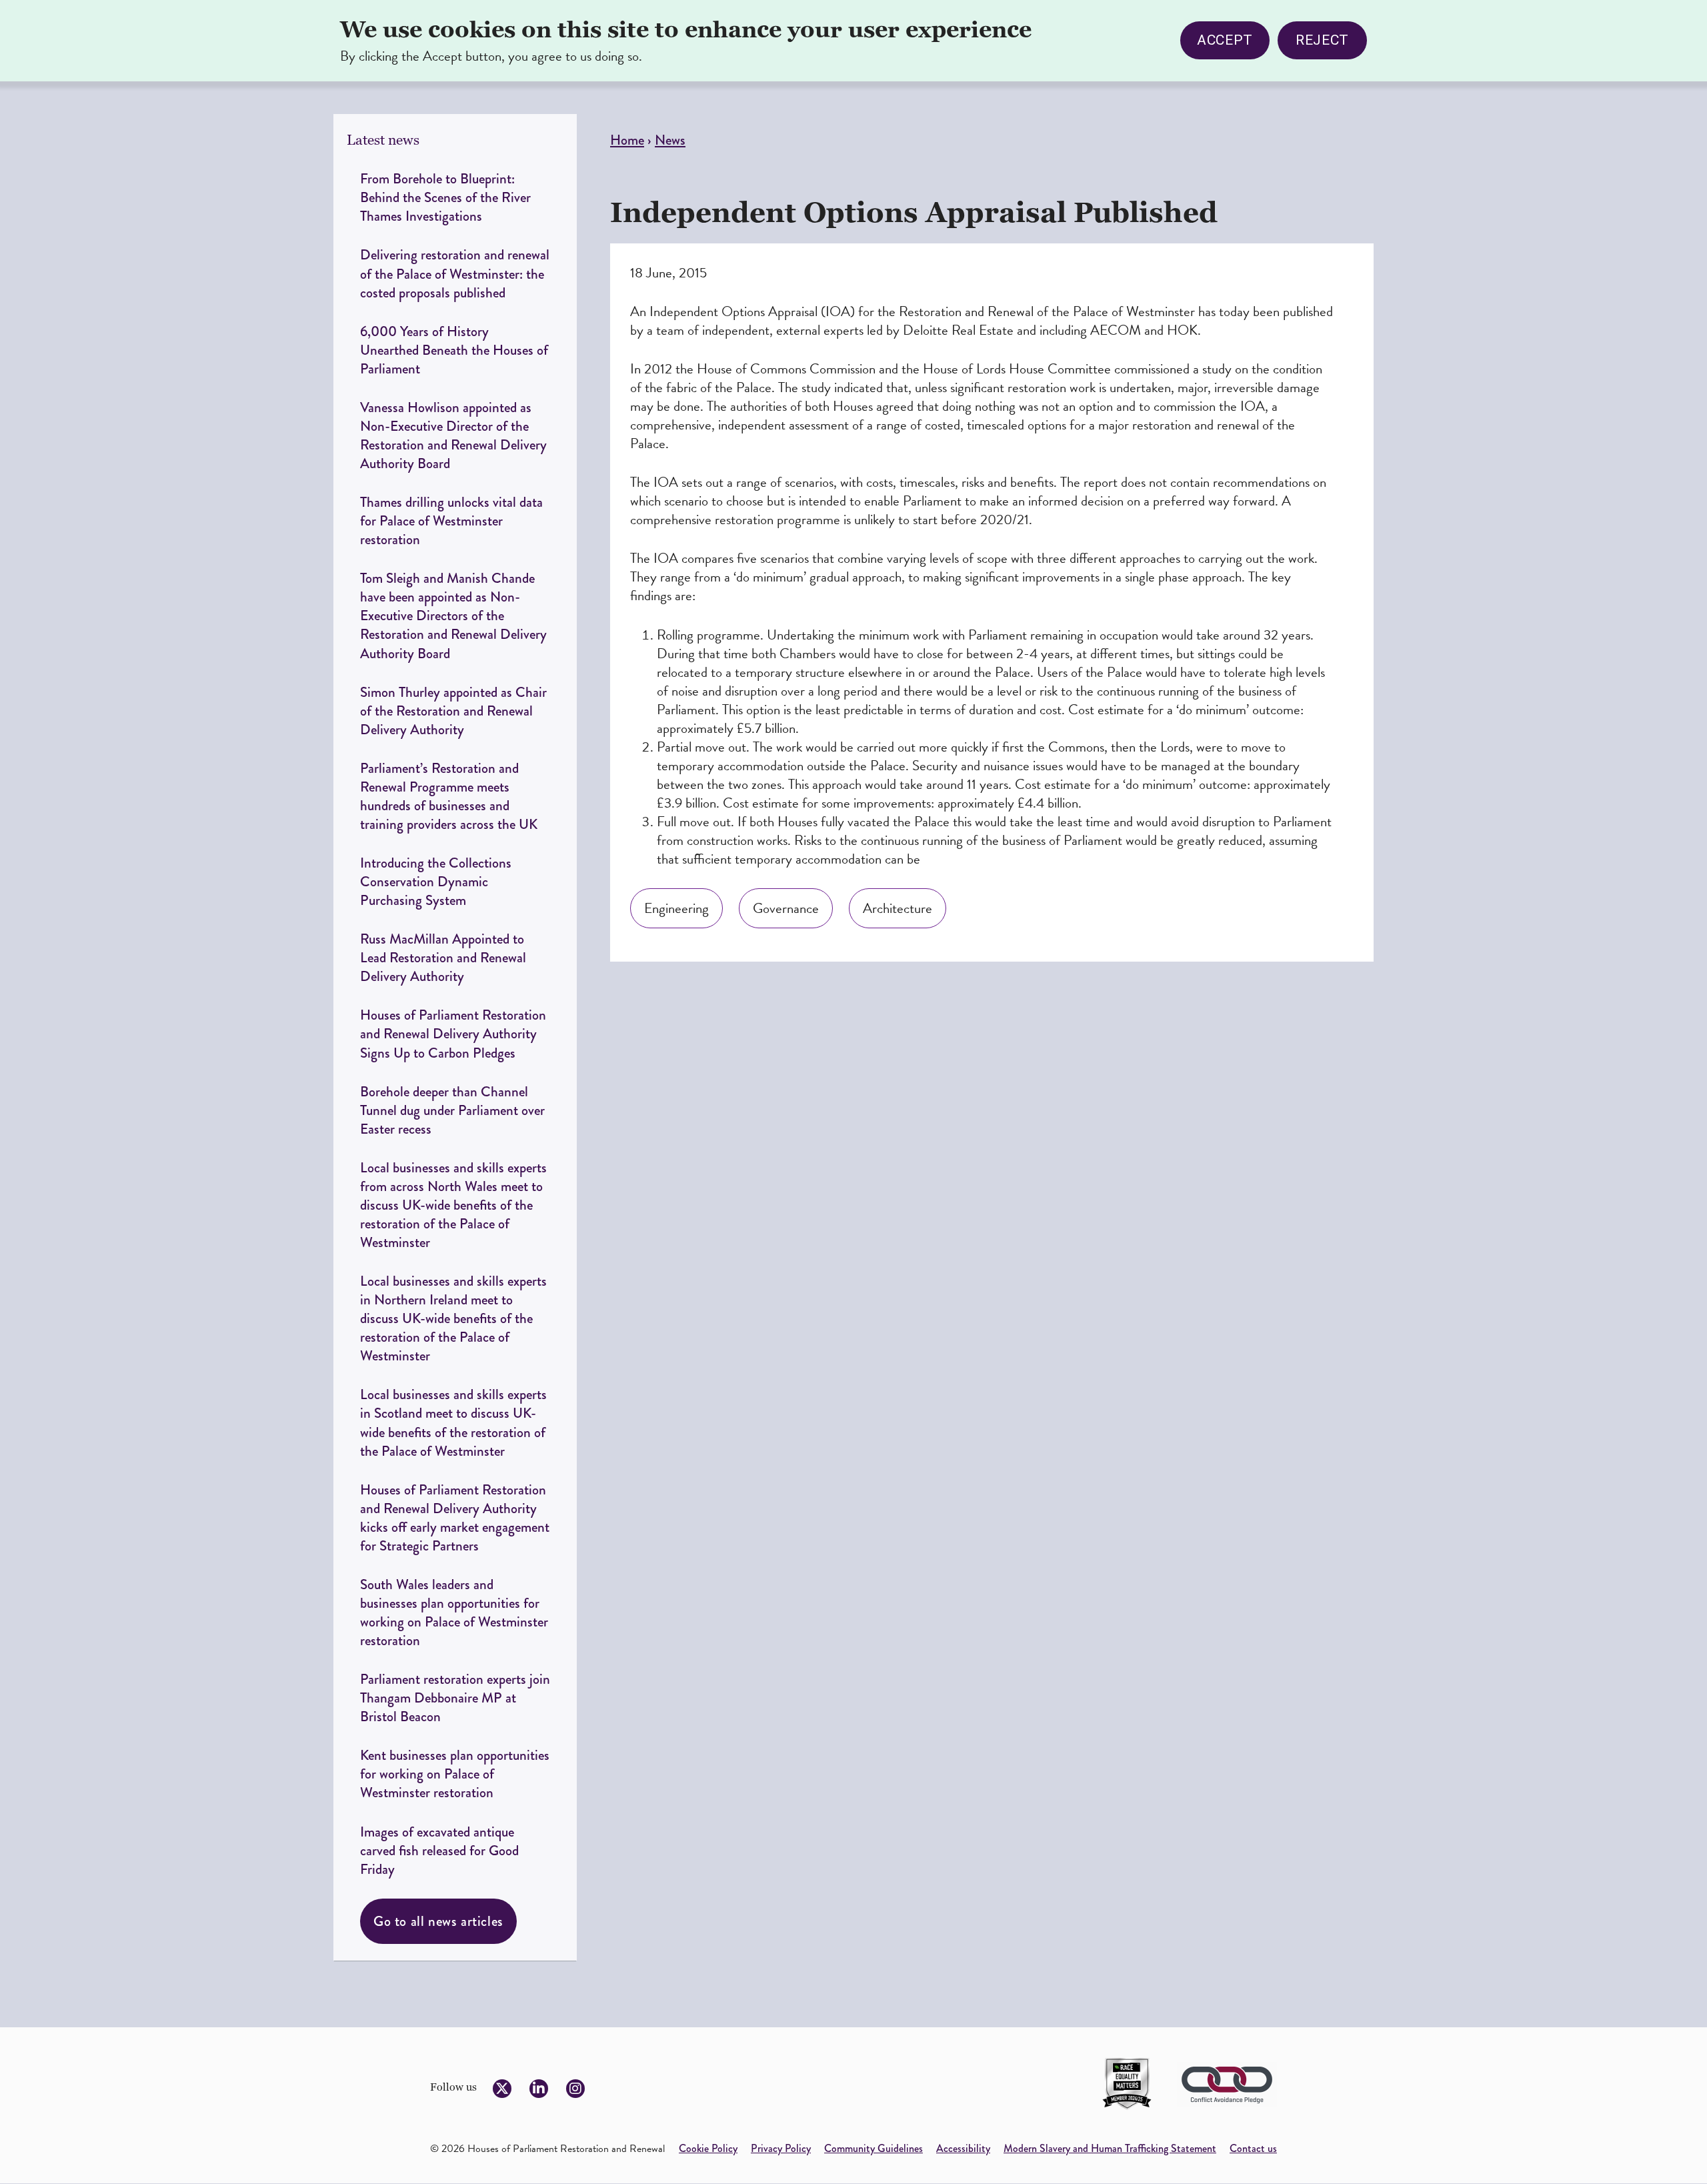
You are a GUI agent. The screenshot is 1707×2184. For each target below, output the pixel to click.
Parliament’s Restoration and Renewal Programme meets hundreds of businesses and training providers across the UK (451, 796)
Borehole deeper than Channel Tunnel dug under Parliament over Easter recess (452, 1110)
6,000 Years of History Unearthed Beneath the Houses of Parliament (454, 350)
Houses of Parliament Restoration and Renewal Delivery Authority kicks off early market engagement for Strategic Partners (455, 1517)
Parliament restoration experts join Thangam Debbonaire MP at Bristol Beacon (455, 1698)
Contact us (1253, 2148)
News (670, 140)
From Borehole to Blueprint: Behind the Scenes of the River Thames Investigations (445, 197)
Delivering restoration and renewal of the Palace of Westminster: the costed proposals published (455, 273)
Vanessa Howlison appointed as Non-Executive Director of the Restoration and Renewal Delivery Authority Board (453, 435)
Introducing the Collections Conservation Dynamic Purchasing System (436, 881)
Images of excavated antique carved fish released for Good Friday (439, 1850)
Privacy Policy (781, 2148)
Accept (1225, 40)
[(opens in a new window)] (1127, 2084)
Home (627, 140)
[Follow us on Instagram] (575, 2089)
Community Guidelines (874, 2148)
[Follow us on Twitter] (502, 2089)
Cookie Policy (708, 2148)
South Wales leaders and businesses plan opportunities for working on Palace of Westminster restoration (454, 1612)
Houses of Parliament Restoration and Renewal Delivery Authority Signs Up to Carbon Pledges (453, 1033)
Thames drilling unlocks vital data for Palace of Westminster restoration (451, 520)
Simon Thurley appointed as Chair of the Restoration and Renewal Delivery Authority (453, 711)
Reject (1322, 40)
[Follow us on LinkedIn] (539, 2089)
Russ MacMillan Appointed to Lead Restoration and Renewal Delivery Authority (443, 957)
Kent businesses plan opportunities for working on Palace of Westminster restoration (455, 1774)
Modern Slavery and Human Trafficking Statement (1110, 2148)
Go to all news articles (438, 1921)
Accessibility (963, 2148)
